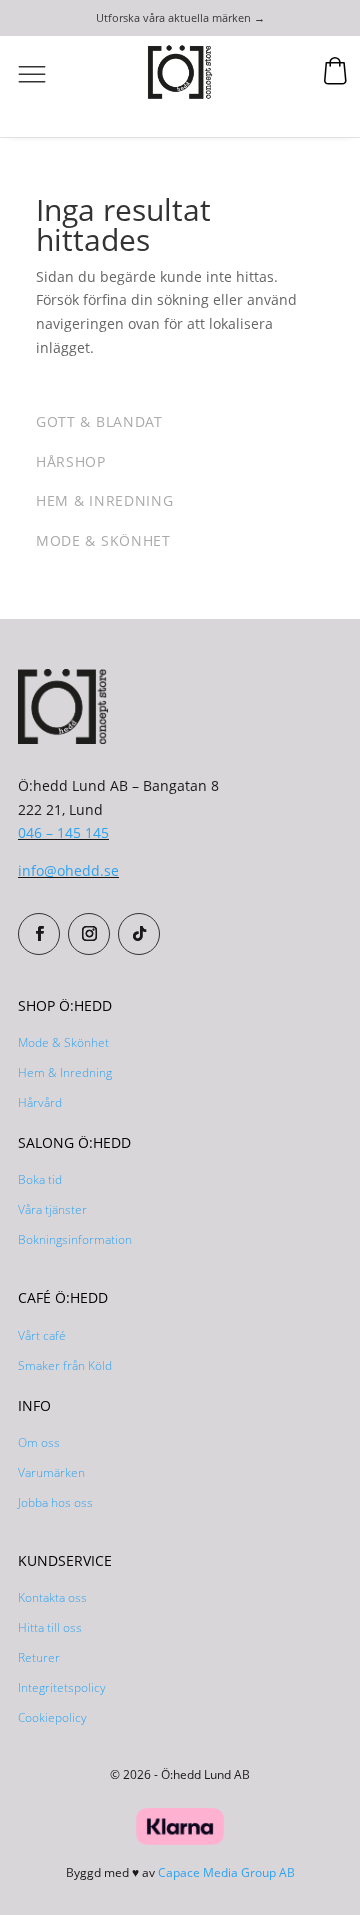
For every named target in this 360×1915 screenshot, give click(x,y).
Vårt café (42, 1335)
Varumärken (51, 1472)
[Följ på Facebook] (39, 934)
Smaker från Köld (65, 1365)
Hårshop (71, 461)
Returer (39, 1657)
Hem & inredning (105, 500)
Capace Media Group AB (226, 1872)
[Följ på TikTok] (139, 934)
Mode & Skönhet (63, 1042)
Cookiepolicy (52, 1717)
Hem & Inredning (65, 1072)
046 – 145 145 (63, 832)
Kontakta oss (52, 1597)
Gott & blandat (99, 421)
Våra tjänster (52, 1209)
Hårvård (40, 1102)
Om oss (39, 1442)
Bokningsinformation (75, 1239)
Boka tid (40, 1179)
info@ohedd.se (68, 870)
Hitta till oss (50, 1627)
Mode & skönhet (103, 540)
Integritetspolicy (62, 1687)
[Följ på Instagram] (89, 934)
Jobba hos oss (55, 1502)
